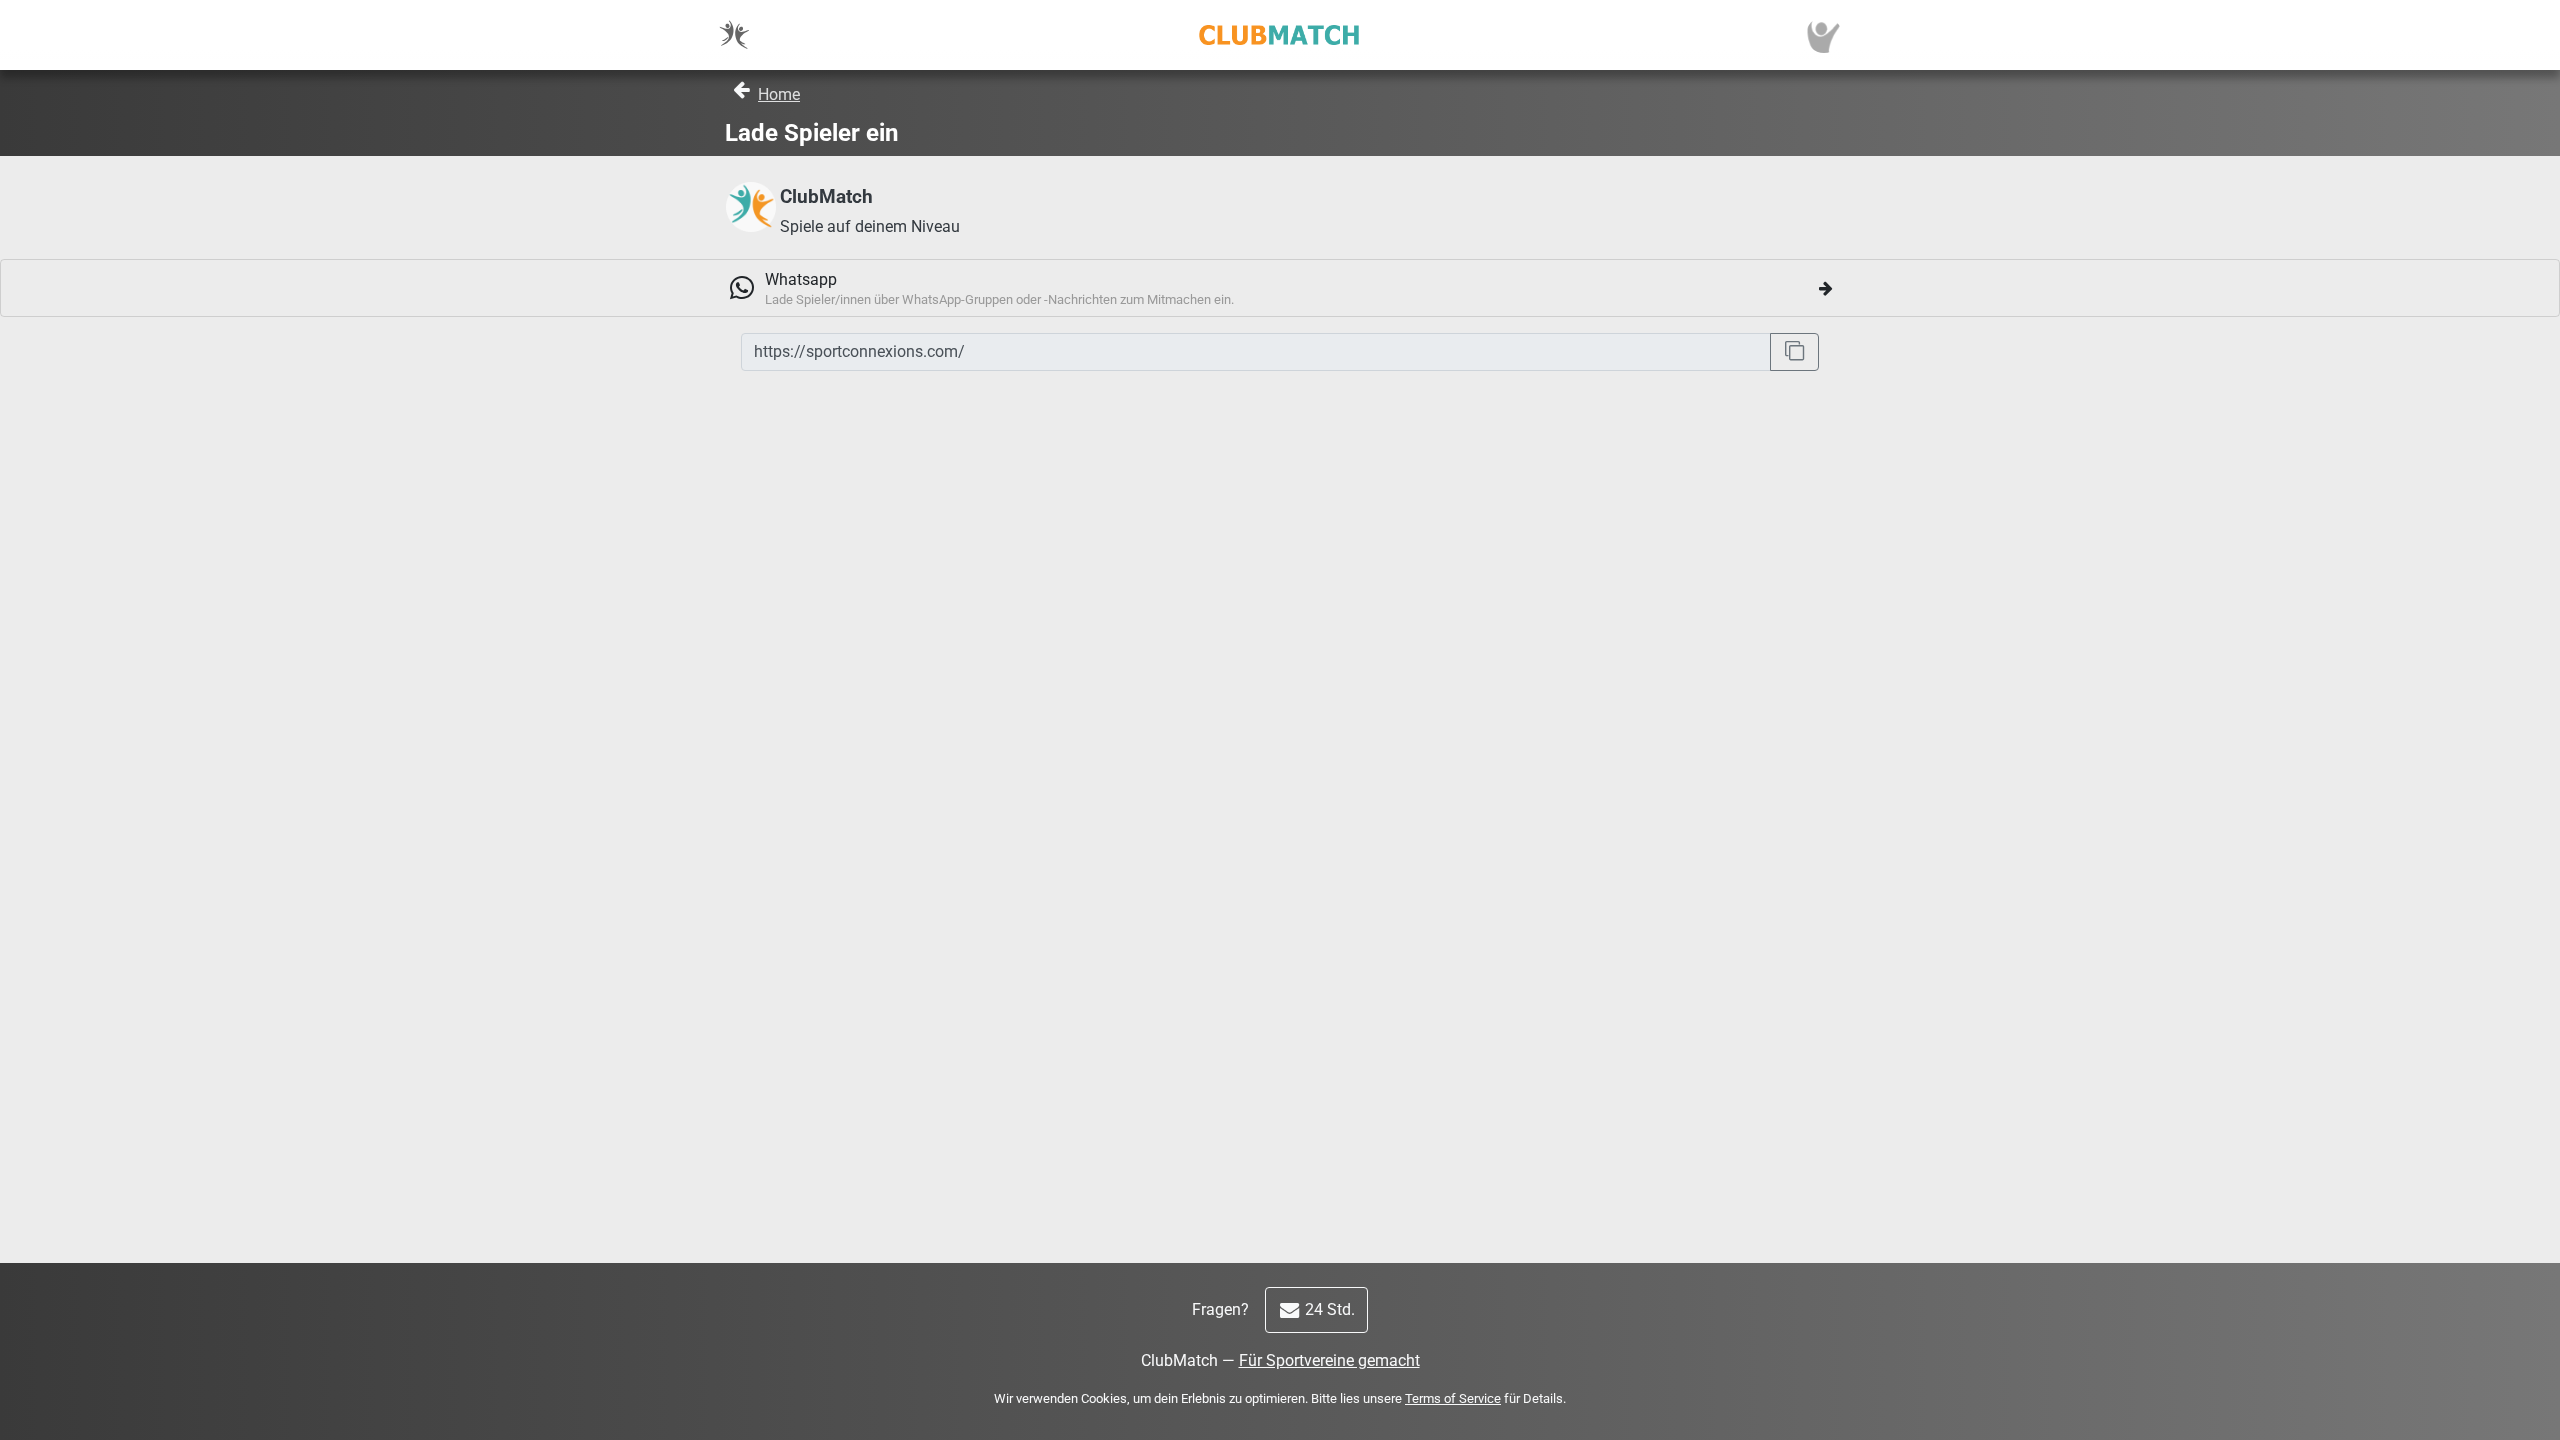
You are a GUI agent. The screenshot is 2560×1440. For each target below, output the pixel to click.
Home (779, 94)
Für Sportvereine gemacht (1329, 1360)
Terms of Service (1453, 1398)
